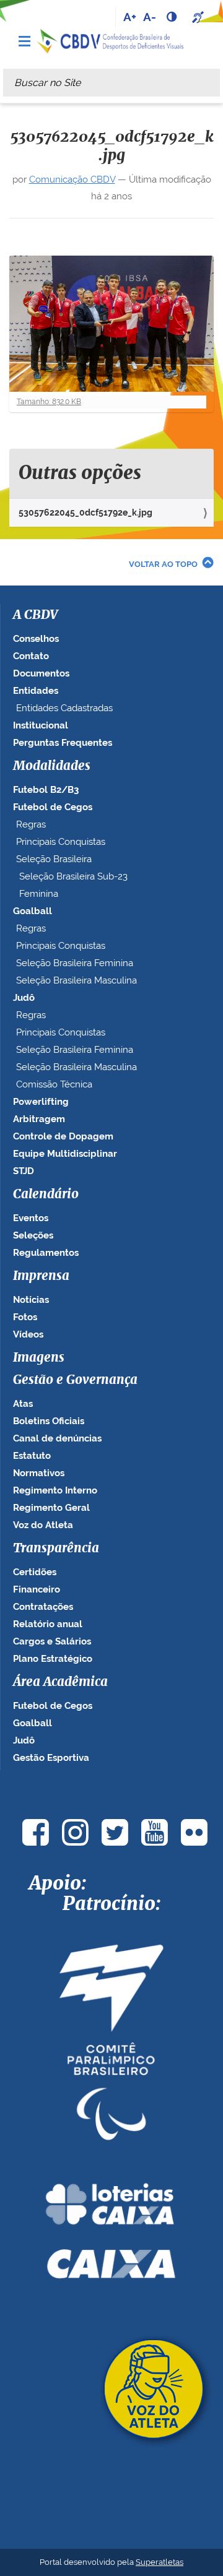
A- (150, 17)
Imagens (39, 1358)
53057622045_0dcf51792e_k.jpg (85, 512)
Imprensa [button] (41, 1276)
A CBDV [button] (35, 615)
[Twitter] (115, 1832)
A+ (130, 17)
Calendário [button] (46, 1195)
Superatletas (160, 2562)
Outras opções (80, 473)
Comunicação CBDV (72, 179)
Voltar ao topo (163, 564)
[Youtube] (154, 1832)
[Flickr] (194, 1832)
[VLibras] (199, 17)
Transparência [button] (56, 1549)
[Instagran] (75, 1832)
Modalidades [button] (52, 766)
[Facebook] (35, 1832)
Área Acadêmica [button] (60, 1682)
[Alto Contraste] (173, 17)
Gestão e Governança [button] (75, 1380)
